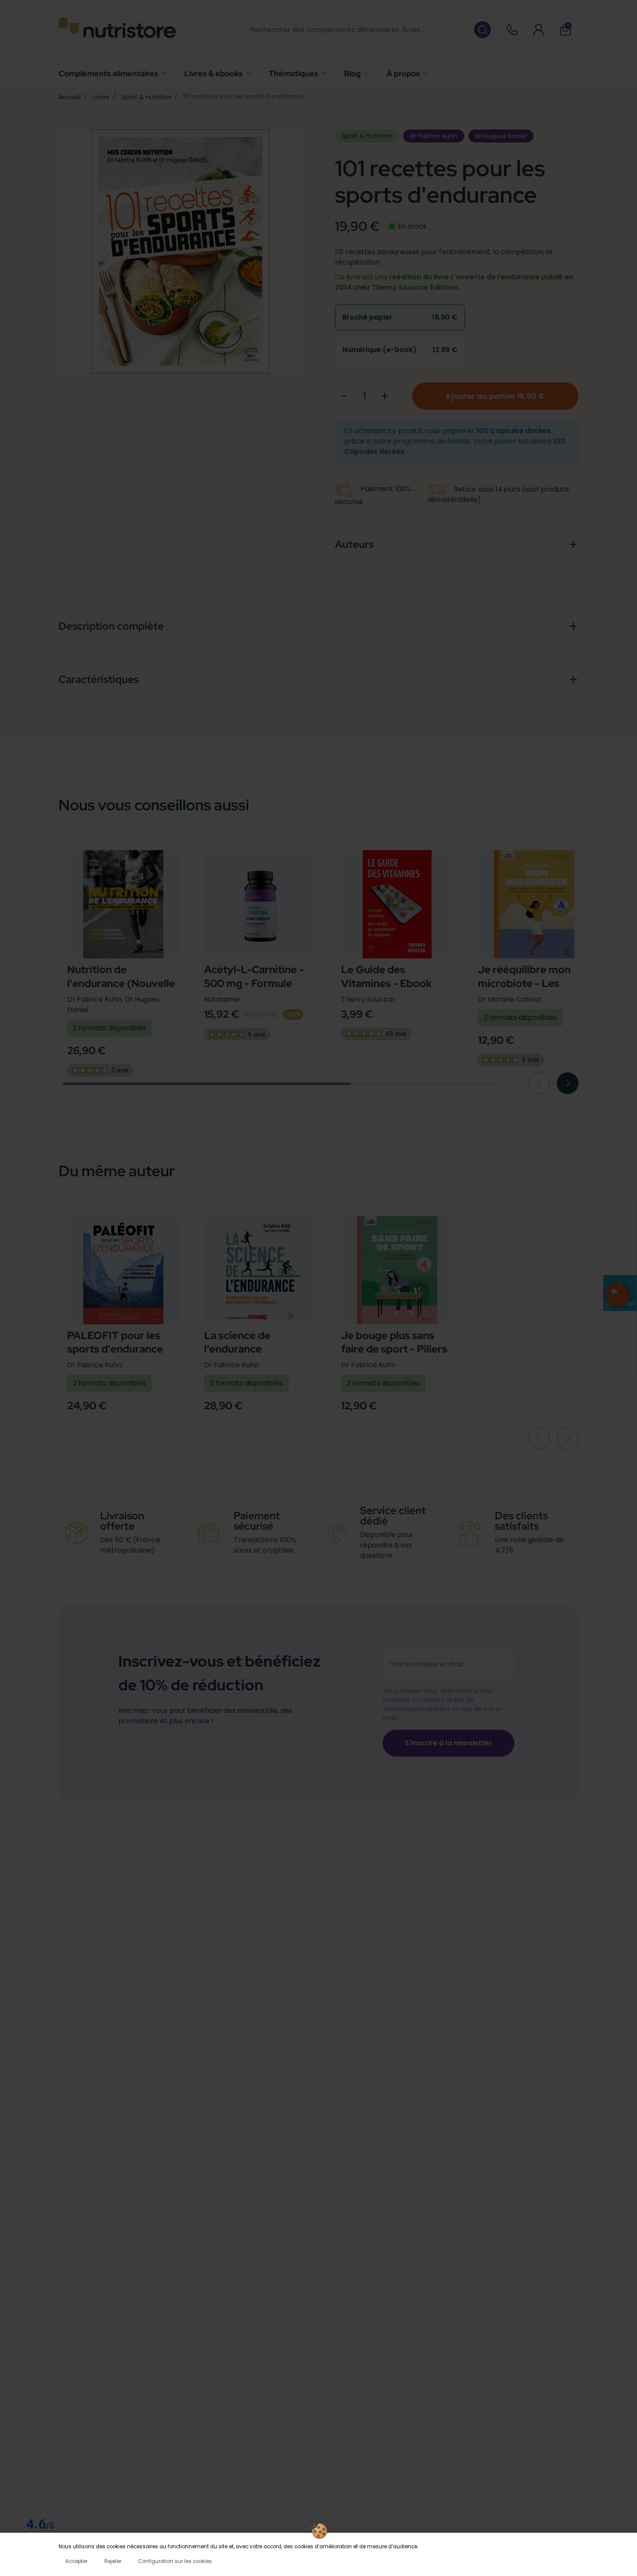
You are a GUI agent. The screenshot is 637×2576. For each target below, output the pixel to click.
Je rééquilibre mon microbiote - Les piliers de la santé (524, 983)
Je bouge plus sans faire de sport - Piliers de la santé (394, 1349)
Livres (101, 97)
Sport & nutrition (146, 97)
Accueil (70, 97)
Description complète (111, 626)
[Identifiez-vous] (539, 30)
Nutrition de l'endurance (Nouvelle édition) (121, 983)
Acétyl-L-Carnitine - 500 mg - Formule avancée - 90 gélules (254, 983)
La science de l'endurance (237, 1342)
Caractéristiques (99, 679)
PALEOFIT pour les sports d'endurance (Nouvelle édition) (115, 1349)
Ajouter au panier (495, 396)
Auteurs (354, 544)
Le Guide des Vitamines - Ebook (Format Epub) (387, 983)
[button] (565, 30)
